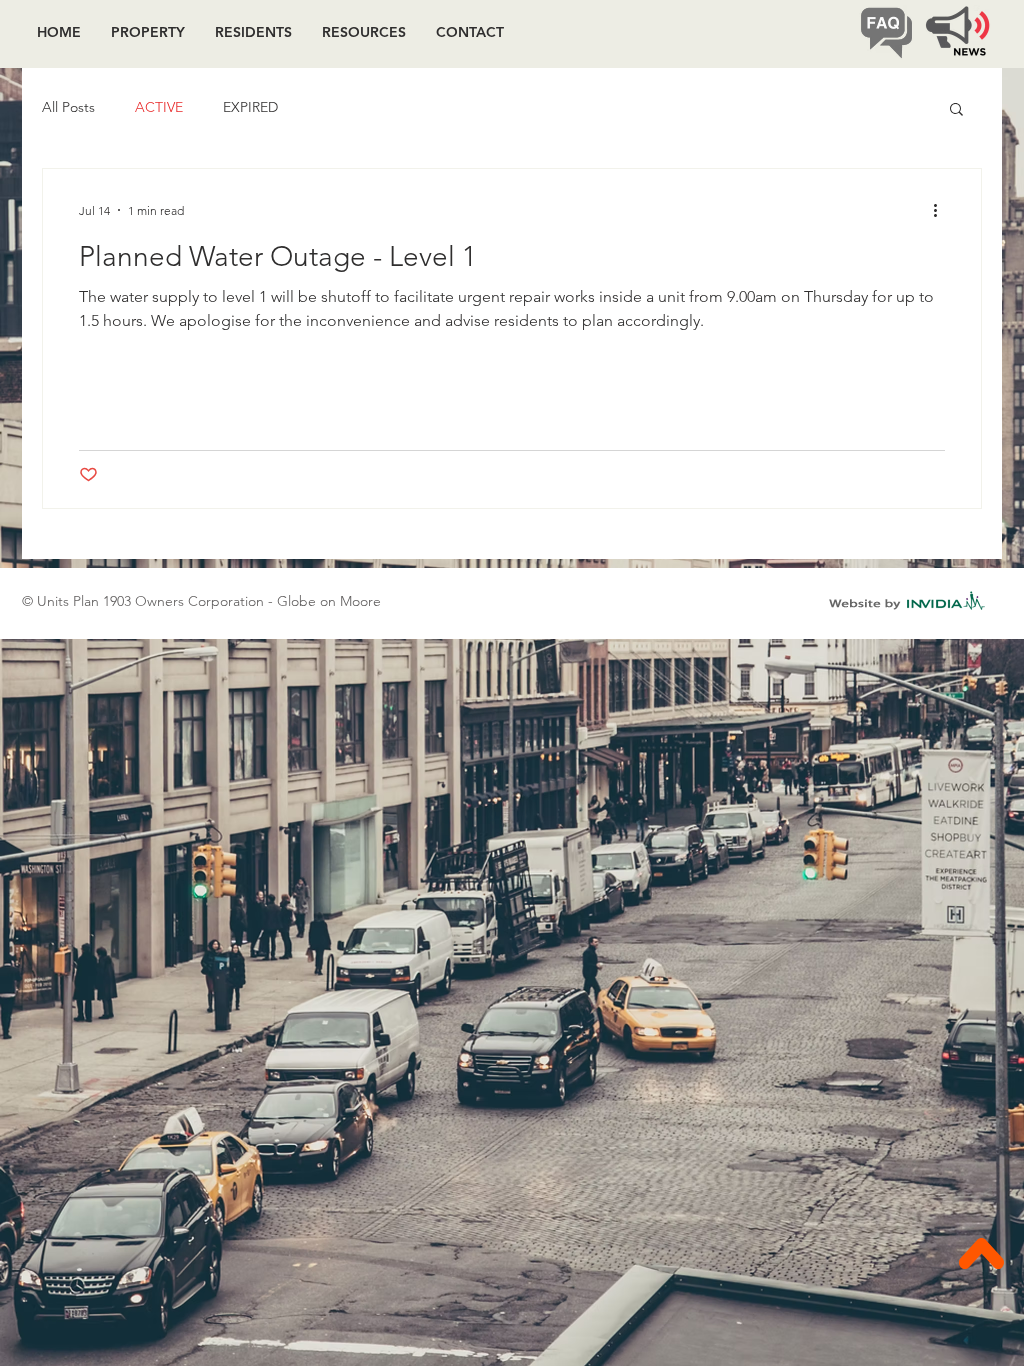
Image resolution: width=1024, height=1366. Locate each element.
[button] (956, 110)
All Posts (68, 107)
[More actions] (942, 210)
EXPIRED (250, 107)
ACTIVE (159, 107)
